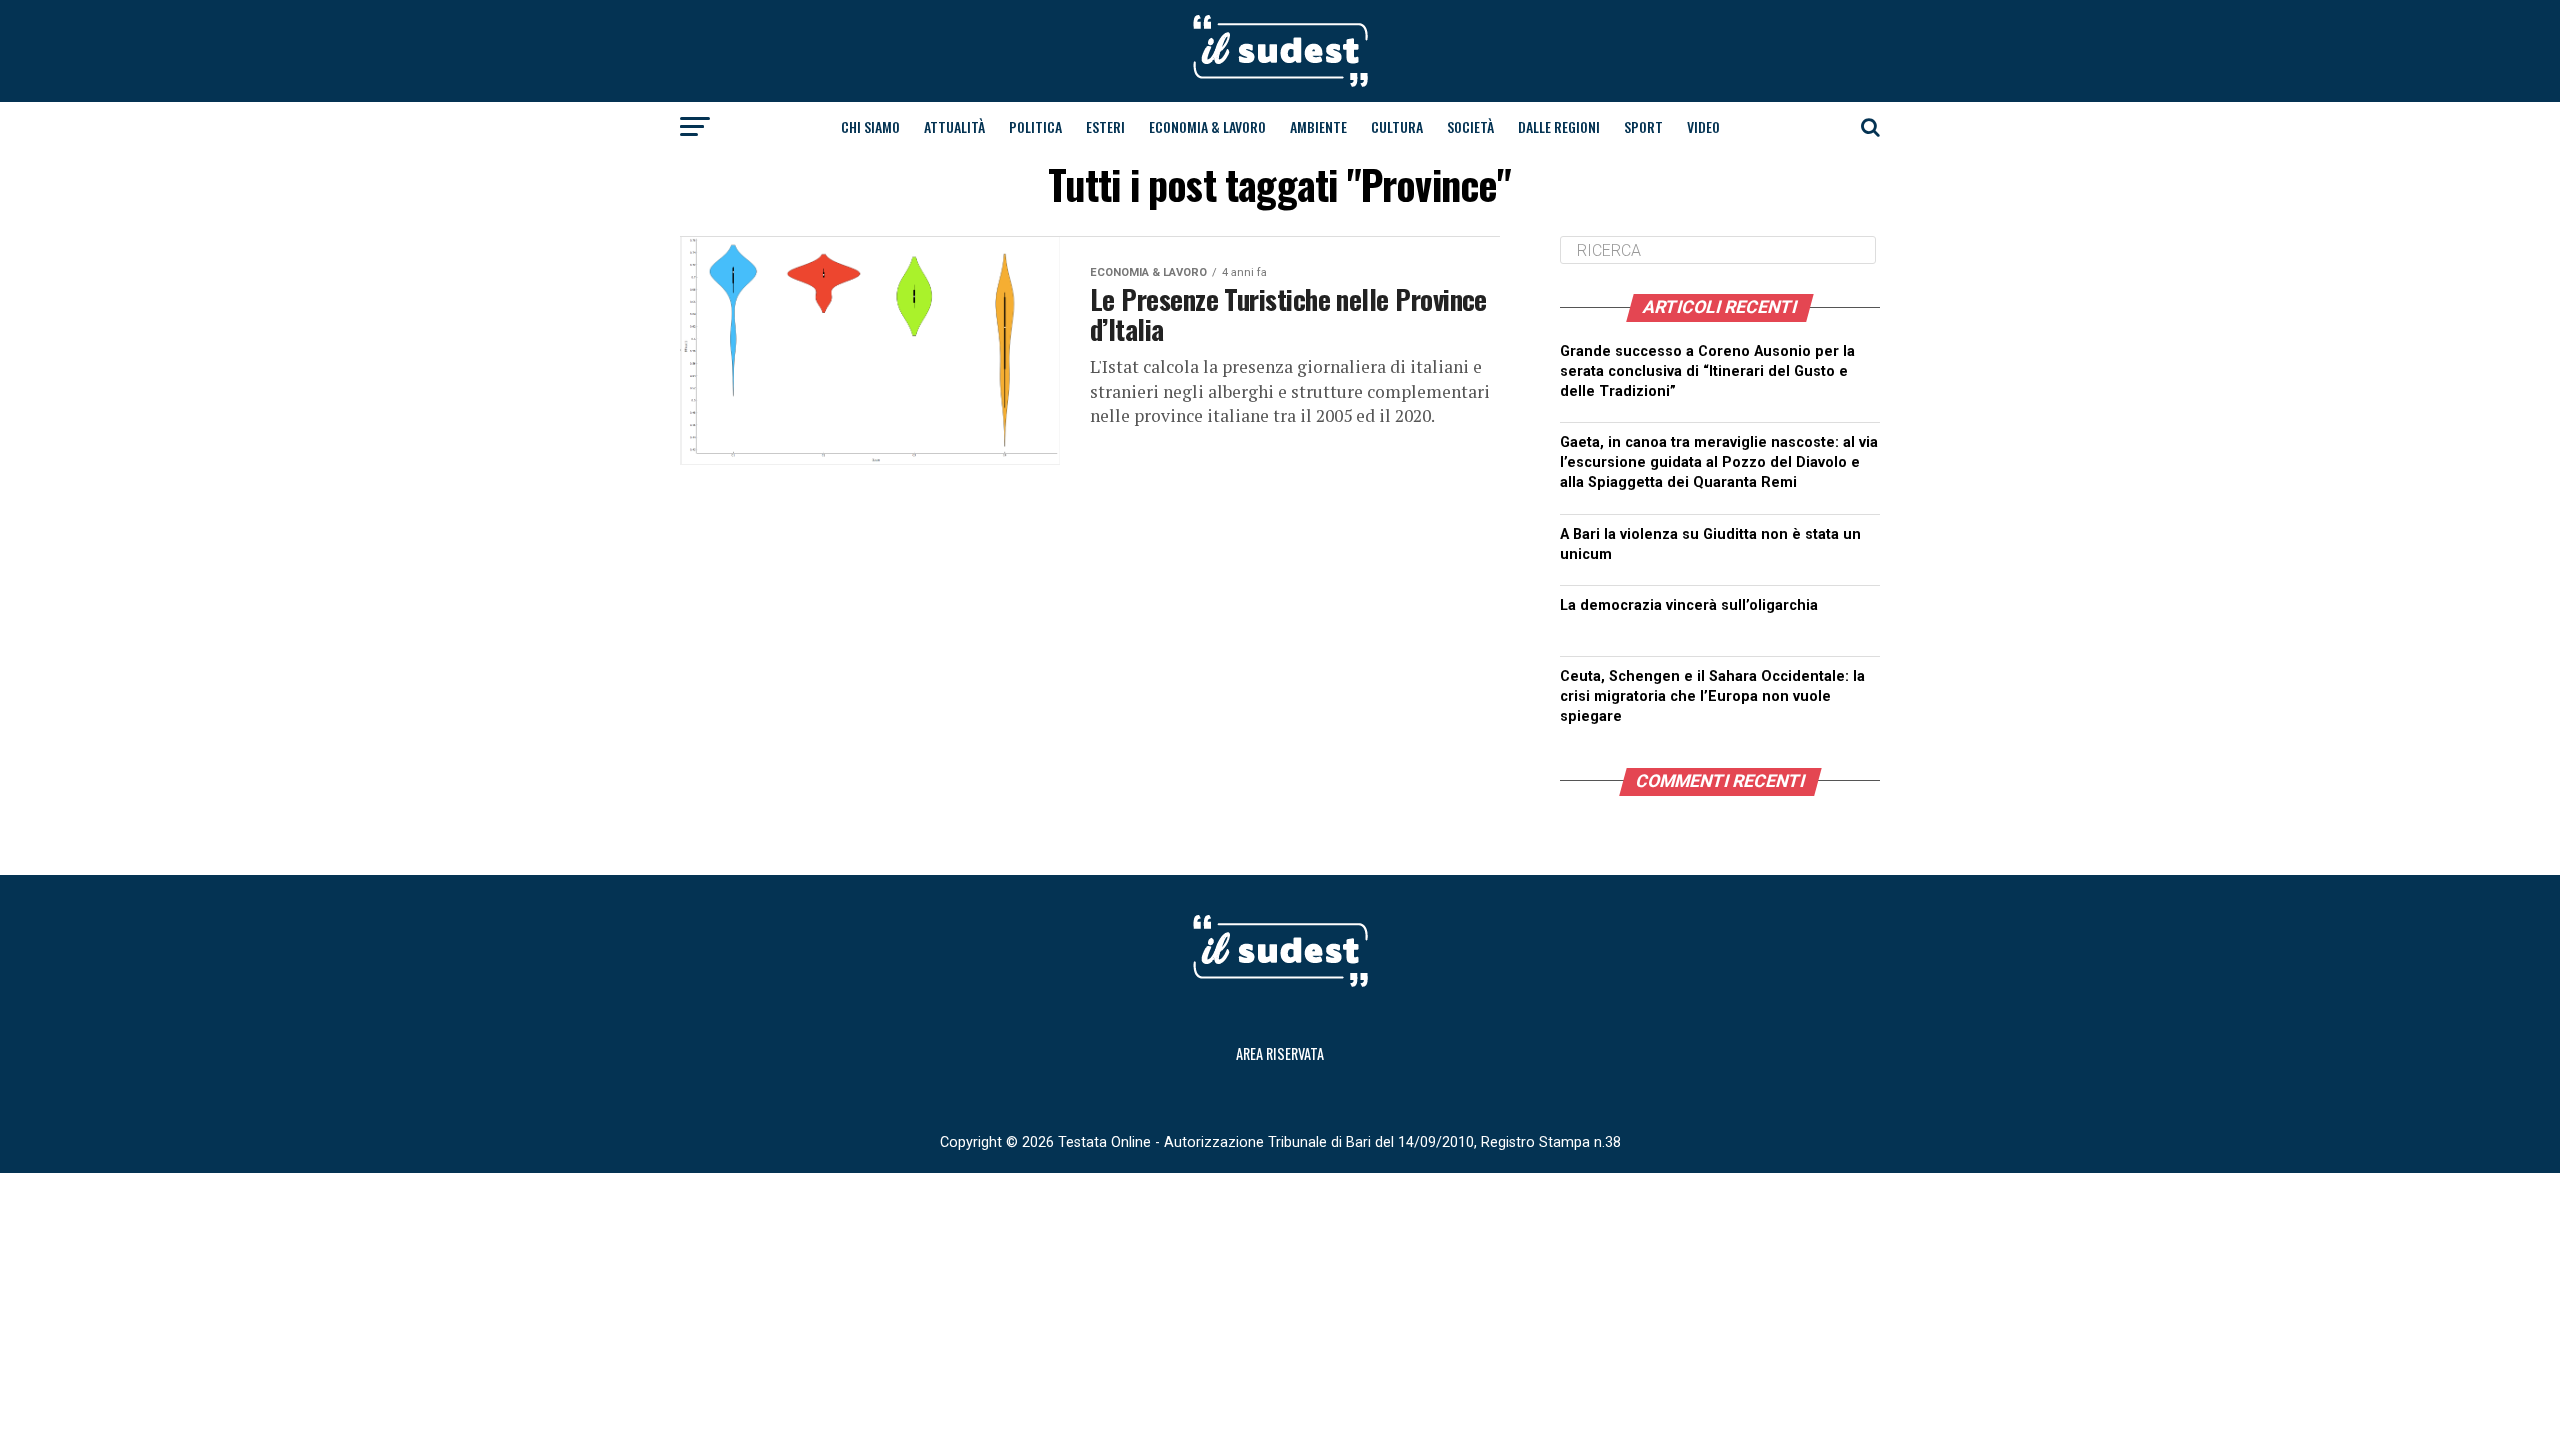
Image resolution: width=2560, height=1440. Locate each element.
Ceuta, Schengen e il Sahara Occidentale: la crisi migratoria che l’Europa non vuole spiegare (1712, 696)
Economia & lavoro (1207, 126)
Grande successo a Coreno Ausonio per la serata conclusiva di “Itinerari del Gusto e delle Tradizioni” (1707, 371)
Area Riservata (1280, 1053)
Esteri (1105, 126)
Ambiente (1318, 126)
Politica (1035, 126)
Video (1703, 126)
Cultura (1397, 126)
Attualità (954, 126)
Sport (1643, 126)
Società (1470, 126)
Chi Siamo (870, 126)
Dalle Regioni (1559, 126)
